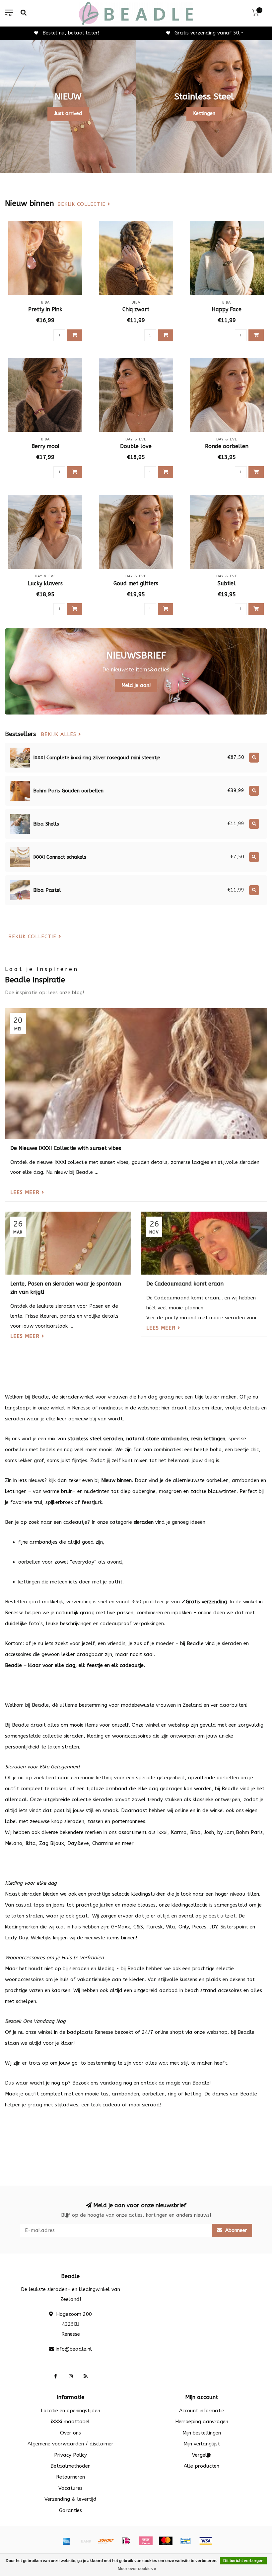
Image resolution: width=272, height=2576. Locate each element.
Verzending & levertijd (70, 2499)
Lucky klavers (45, 583)
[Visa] (206, 2541)
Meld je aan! (136, 685)
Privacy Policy (70, 2455)
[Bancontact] (186, 2541)
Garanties (70, 2510)
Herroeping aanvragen (202, 2422)
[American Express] (66, 2541)
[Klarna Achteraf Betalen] (146, 2541)
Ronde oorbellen (227, 446)
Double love (136, 446)
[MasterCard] (166, 2541)
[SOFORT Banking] (106, 2541)
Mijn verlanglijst (202, 2444)
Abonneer (235, 2230)
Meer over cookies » (137, 2569)
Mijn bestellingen (202, 2433)
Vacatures (70, 2488)
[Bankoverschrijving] (86, 2541)
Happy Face (227, 309)
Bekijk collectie (82, 204)
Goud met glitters (136, 583)
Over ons (70, 2433)
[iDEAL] (126, 2541)
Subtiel (227, 583)
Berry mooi (45, 446)
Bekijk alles (60, 735)
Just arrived (68, 113)
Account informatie (202, 2411)
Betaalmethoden (70, 2466)
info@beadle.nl (74, 2349)
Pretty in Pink (45, 309)
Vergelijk (202, 2455)
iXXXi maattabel (70, 2422)
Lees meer (26, 1192)
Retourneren (70, 2477)
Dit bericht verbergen (243, 2561)
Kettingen (204, 113)
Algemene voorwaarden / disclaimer (70, 2444)
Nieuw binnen (116, 1480)
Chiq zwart (136, 309)
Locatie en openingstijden (70, 2411)
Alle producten (202, 2466)
